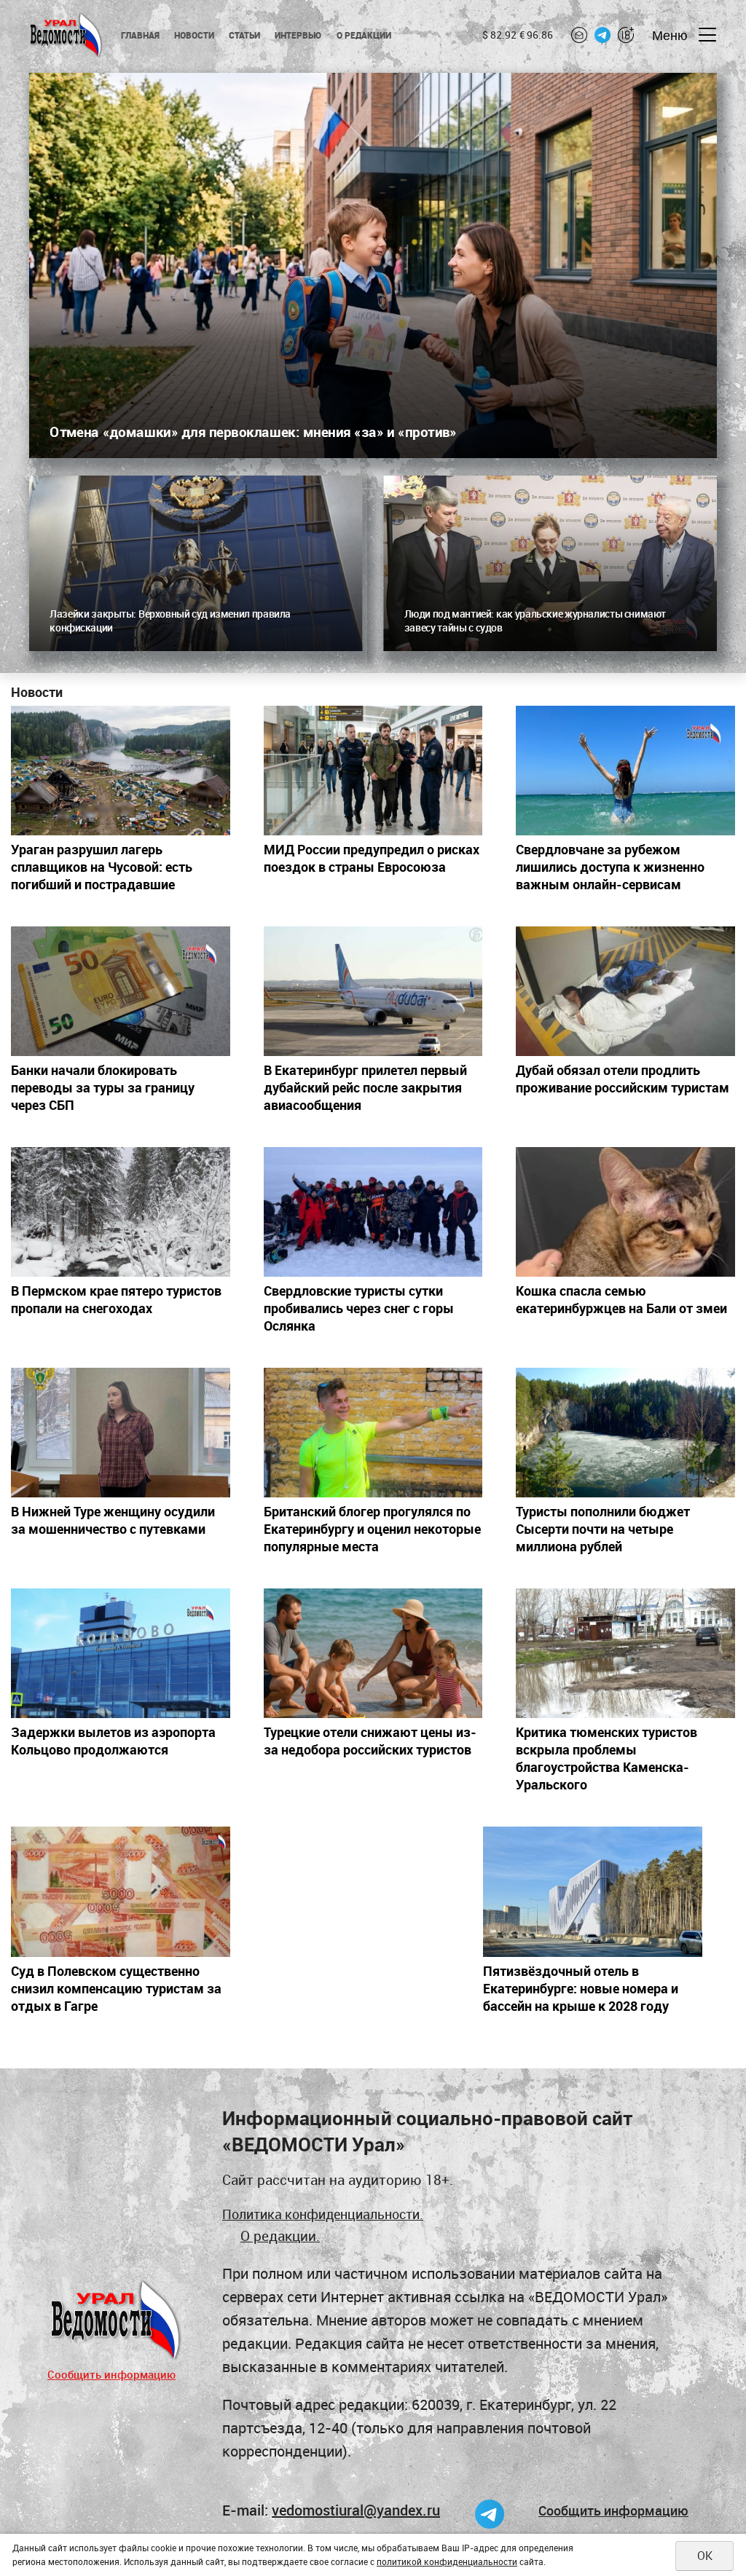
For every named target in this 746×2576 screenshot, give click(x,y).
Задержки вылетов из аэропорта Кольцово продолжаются (113, 1741)
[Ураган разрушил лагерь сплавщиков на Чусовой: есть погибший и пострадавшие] (121, 771)
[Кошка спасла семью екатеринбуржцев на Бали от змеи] (625, 1212)
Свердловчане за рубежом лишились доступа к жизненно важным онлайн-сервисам (610, 867)
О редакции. (280, 2236)
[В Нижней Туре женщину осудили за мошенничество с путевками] (121, 1433)
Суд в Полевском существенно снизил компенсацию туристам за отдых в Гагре (116, 1988)
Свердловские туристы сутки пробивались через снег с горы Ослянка (359, 1308)
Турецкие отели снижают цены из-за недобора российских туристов (370, 1741)
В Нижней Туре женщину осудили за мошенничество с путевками (113, 1520)
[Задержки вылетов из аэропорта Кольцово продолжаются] (121, 1653)
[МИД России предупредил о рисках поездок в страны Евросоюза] (373, 771)
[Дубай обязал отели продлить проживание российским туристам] (625, 991)
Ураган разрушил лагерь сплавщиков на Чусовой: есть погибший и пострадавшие (102, 867)
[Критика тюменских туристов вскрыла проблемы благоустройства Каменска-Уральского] (625, 1653)
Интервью (298, 35)
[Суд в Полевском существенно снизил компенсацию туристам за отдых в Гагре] (121, 1891)
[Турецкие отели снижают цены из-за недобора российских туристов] (373, 1653)
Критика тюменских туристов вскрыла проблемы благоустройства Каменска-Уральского (606, 1758)
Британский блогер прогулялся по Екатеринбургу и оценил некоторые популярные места (372, 1529)
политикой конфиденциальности (447, 2561)
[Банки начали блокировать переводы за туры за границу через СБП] (121, 991)
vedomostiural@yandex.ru (356, 2510)
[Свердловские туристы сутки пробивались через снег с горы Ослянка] (373, 1212)
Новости (194, 35)
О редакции (364, 35)
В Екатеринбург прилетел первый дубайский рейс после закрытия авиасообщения (365, 1087)
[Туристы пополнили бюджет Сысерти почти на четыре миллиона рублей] (625, 1433)
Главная (140, 35)
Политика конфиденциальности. (323, 2214)
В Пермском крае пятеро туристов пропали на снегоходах (116, 1299)
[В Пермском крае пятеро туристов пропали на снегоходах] (121, 1212)
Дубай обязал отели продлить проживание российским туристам (623, 1079)
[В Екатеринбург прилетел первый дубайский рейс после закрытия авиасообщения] (373, 991)
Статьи (244, 35)
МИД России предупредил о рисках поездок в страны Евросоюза (372, 858)
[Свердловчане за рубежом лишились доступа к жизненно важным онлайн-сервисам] (625, 771)
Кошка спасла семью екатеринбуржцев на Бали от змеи (621, 1299)
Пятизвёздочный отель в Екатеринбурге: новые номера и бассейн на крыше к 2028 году (581, 1988)
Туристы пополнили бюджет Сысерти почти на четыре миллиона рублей (603, 1529)
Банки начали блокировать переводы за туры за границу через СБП (103, 1087)
